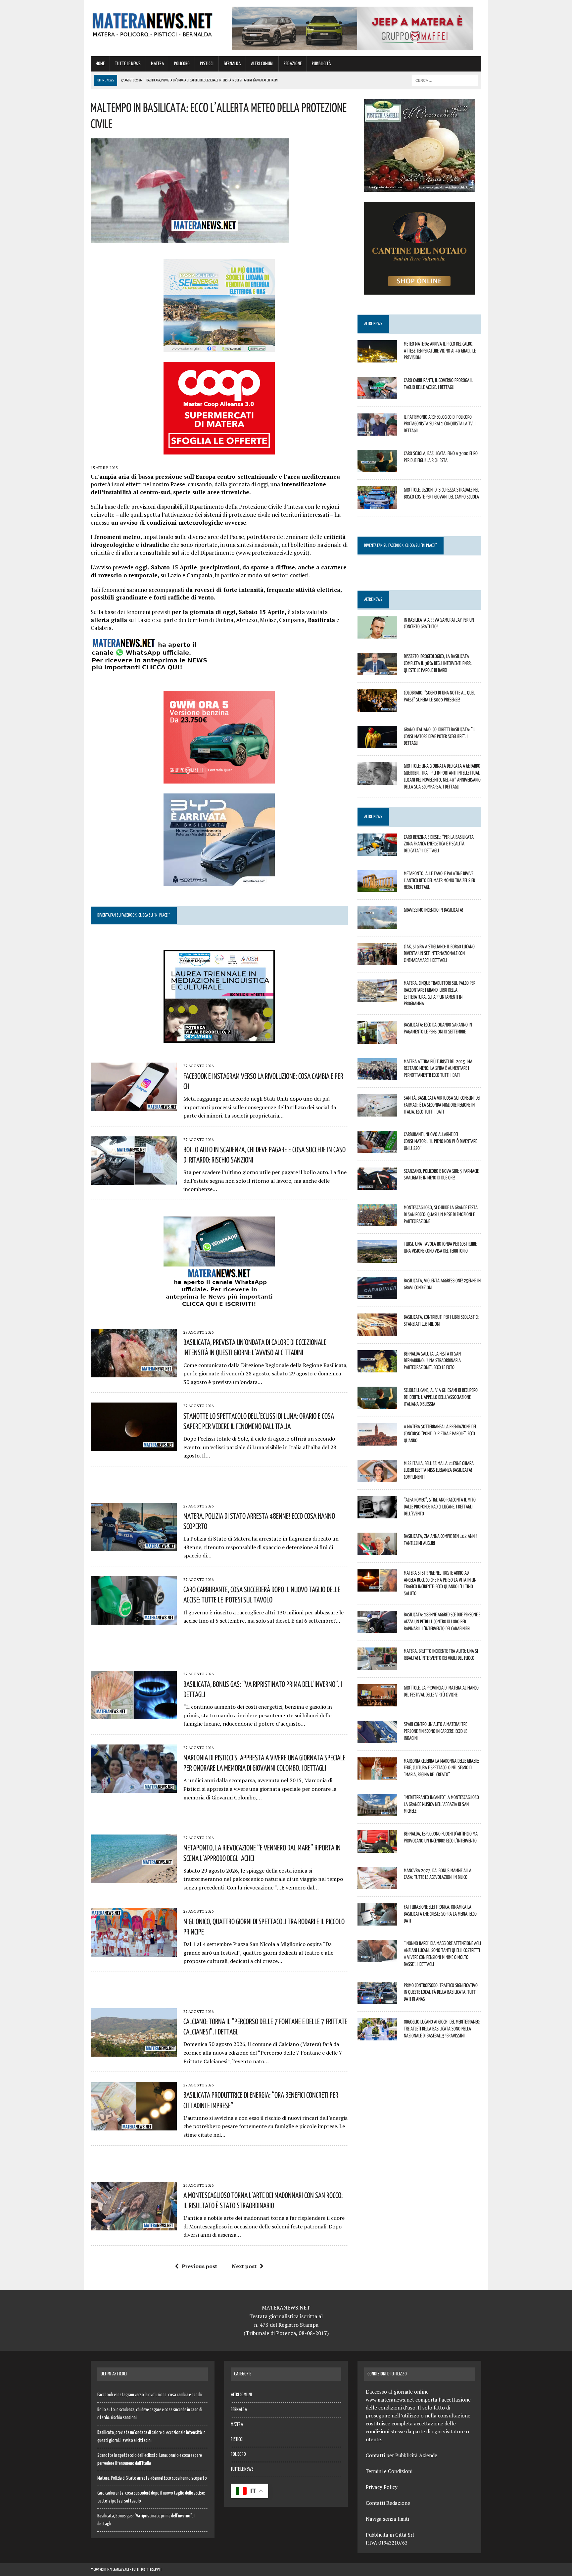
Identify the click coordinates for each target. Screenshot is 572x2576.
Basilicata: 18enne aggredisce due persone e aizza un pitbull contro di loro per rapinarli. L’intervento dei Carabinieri (442, 1621)
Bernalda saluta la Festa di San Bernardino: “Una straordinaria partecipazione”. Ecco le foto (432, 1360)
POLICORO (182, 64)
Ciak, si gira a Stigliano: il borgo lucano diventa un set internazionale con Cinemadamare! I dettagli (439, 953)
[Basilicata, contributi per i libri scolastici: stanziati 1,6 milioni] (377, 1331)
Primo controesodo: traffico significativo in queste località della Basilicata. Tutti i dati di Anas (441, 1992)
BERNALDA (232, 64)
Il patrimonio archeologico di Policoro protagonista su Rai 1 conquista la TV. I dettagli (440, 424)
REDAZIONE (293, 64)
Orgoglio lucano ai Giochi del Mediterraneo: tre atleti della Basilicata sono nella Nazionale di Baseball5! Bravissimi (442, 2028)
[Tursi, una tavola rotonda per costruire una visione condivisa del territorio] (377, 1258)
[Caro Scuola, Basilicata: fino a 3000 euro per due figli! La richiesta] (377, 468)
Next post (244, 2266)
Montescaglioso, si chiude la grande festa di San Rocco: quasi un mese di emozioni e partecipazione (441, 1214)
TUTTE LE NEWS (128, 64)
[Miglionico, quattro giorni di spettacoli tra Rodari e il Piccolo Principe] (134, 1952)
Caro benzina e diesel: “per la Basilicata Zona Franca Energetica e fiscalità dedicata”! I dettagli (439, 844)
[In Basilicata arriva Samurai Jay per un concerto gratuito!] (377, 634)
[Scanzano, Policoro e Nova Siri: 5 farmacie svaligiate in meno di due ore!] (377, 1185)
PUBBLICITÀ (321, 64)
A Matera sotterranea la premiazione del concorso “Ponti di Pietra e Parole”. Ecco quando (440, 1433)
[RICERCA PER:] (445, 80)
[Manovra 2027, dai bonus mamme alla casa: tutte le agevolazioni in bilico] (377, 1884)
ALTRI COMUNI (262, 64)
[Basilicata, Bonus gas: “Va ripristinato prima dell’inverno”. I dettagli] (134, 1715)
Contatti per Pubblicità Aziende (402, 2455)
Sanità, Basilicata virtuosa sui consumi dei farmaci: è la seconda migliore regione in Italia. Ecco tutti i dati (442, 1105)
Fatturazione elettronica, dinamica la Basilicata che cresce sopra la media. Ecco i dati (441, 1914)
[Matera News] (153, 23)
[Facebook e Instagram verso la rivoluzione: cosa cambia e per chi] (134, 1107)
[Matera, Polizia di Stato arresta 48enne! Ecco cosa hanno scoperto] (134, 1547)
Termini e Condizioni (389, 2471)
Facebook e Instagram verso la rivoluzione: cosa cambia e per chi (150, 2395)
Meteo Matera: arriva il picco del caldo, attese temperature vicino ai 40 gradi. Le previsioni (440, 351)
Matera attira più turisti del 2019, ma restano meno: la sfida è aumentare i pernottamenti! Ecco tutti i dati (438, 1068)
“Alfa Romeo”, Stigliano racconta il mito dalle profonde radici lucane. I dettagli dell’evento (440, 1506)
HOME (100, 64)
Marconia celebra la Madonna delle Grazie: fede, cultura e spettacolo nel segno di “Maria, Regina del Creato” (441, 1768)
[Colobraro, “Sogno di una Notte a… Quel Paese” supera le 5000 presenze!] (377, 707)
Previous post (199, 2266)
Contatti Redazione (388, 2503)
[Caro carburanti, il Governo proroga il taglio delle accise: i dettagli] (377, 395)
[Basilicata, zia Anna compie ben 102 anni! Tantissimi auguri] (377, 1550)
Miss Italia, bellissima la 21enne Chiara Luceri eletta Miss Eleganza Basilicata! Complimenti (439, 1470)
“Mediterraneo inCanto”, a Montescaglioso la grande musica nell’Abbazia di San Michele (441, 1804)
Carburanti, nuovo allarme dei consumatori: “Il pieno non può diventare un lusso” (440, 1141)
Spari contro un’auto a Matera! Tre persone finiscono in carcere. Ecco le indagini (435, 1731)
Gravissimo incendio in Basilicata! (433, 910)
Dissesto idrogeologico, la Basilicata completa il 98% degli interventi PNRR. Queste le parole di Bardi (438, 663)
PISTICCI (207, 64)
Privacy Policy (382, 2487)
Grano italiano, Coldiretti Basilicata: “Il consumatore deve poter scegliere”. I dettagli (440, 736)
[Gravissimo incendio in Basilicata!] (377, 924)
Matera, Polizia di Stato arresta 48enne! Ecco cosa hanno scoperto (152, 2478)
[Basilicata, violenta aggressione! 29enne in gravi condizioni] (377, 1295)
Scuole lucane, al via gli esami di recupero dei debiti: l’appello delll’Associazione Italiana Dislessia (441, 1397)
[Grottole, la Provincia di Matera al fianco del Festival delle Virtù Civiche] (377, 1702)
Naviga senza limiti (387, 2519)
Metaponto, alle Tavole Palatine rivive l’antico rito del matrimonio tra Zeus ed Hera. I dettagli (439, 880)
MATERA (157, 64)
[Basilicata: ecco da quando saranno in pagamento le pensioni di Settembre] (377, 1039)
